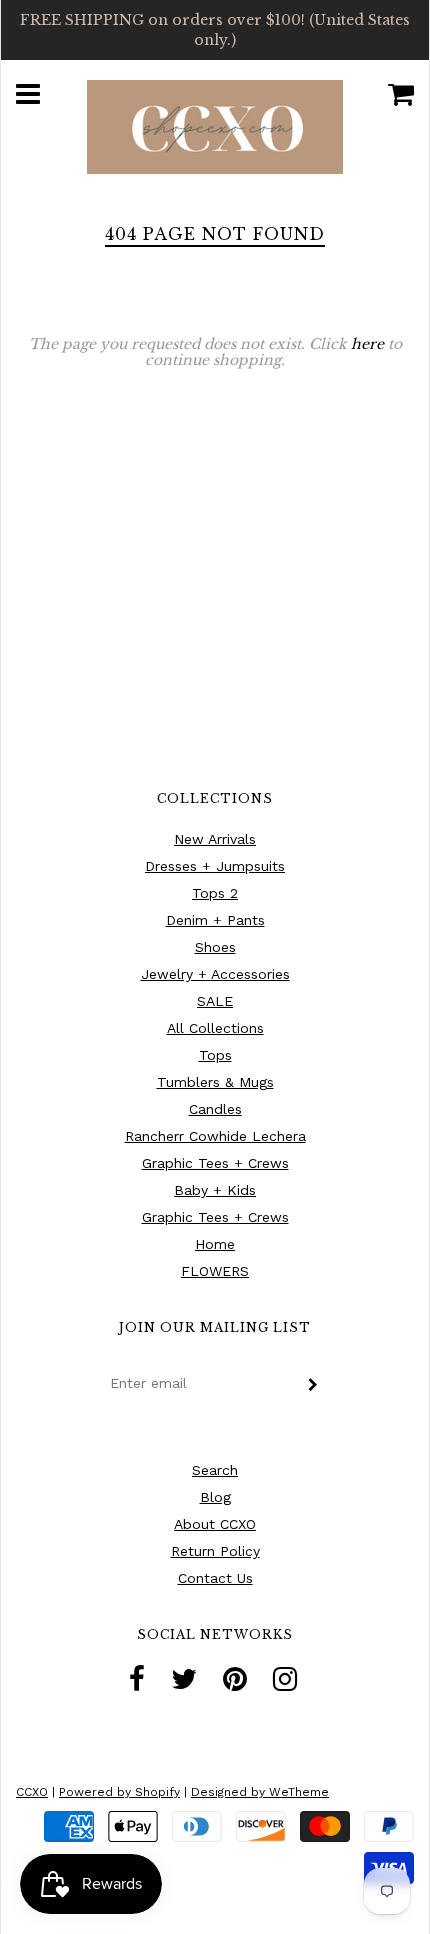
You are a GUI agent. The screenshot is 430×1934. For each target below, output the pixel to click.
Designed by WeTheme (260, 1792)
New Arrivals (215, 839)
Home (215, 1244)
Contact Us (215, 1578)
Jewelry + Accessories (215, 974)
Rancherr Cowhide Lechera (215, 1136)
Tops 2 (215, 893)
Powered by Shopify (119, 1792)
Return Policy (215, 1551)
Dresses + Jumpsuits (215, 866)
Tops (215, 1055)
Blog (215, 1497)
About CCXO (215, 1524)
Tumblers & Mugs (215, 1082)
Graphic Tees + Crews (215, 1163)
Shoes (215, 947)
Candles (215, 1109)
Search (215, 1470)
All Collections (215, 1028)
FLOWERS (215, 1271)
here (367, 344)
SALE (215, 1001)
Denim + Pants (215, 920)
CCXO (32, 1792)
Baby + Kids (215, 1190)
